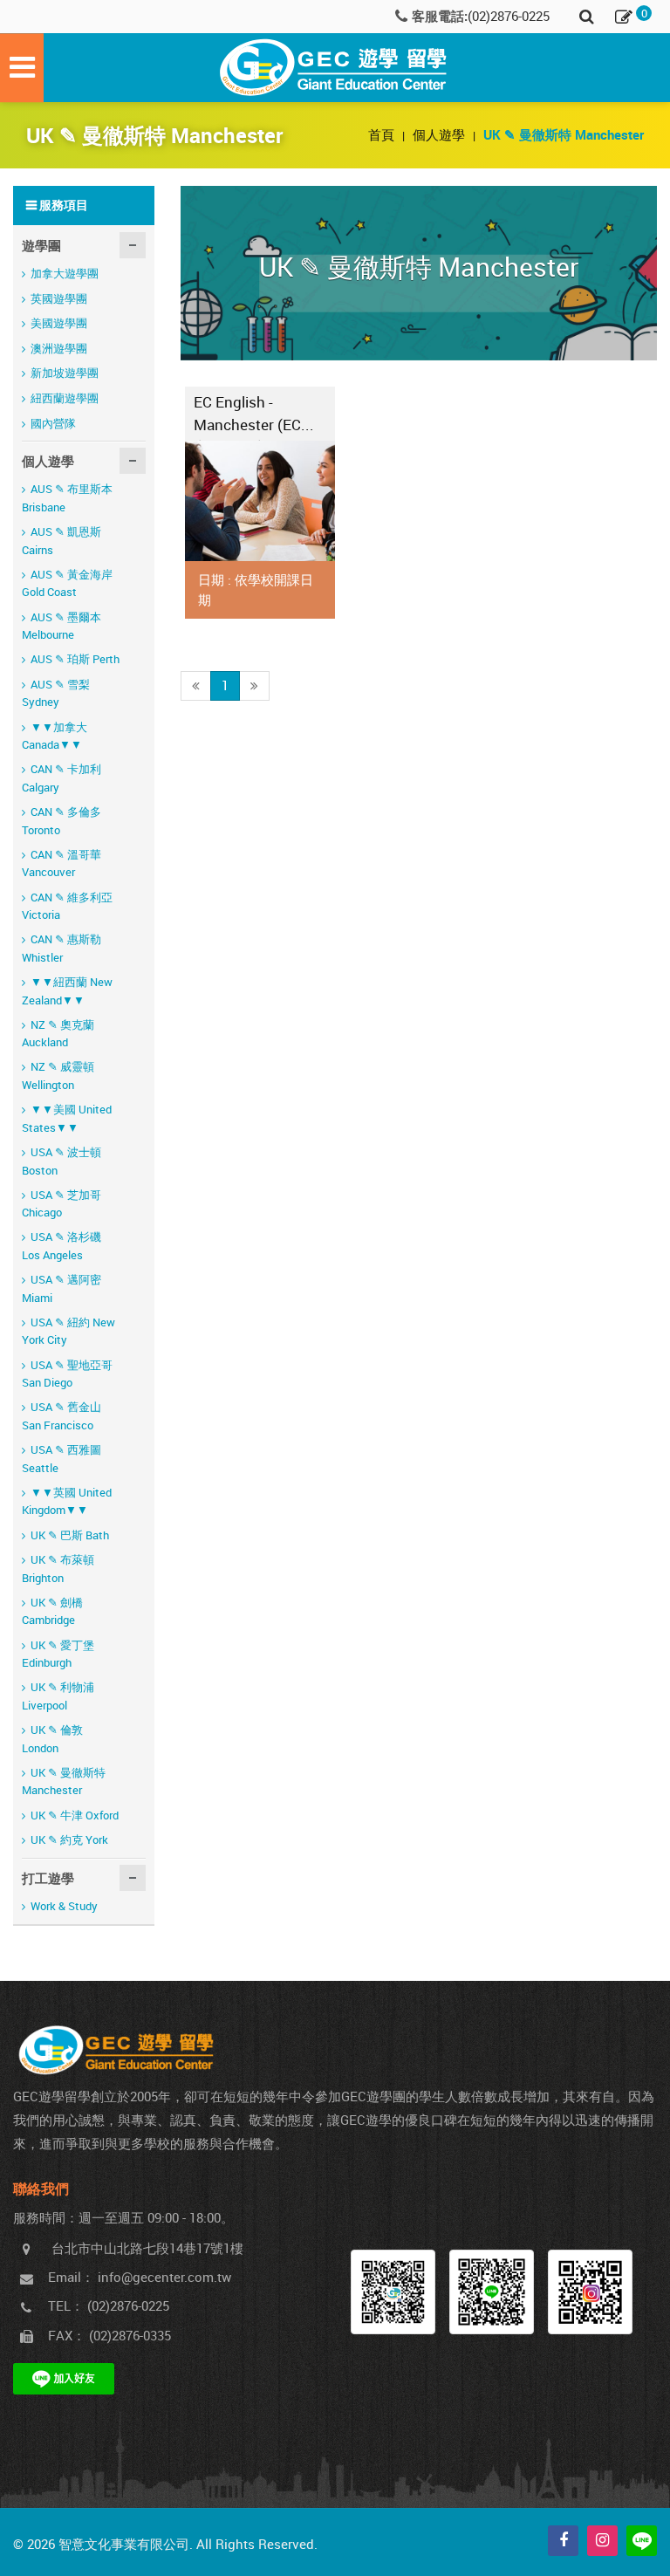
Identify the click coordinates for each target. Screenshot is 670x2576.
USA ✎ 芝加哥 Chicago (62, 1204)
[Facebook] (563, 2541)
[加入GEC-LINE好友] (492, 2292)
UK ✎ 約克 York (69, 1840)
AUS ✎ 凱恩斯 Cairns (62, 541)
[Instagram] (602, 2541)
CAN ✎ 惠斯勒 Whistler (62, 948)
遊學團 (41, 245)
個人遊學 (441, 134)
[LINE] (642, 2541)
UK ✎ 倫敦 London (52, 1739)
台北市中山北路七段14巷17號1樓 (147, 2248)
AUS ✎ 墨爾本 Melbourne (62, 626)
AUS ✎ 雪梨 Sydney (56, 693)
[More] (260, 501)
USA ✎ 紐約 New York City (68, 1331)
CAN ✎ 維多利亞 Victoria (67, 906)
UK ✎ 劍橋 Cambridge (52, 1611)
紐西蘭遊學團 (65, 398)
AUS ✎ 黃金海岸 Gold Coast (67, 583)
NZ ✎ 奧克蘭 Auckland (58, 1034)
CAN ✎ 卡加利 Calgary (62, 778)
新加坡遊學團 (65, 373)
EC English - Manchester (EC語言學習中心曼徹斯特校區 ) (255, 416)
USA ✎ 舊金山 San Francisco (62, 1416)
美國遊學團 (59, 323)
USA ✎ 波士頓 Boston (62, 1161)
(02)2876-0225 (509, 16)
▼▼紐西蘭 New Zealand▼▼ (67, 991)
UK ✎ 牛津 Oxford (75, 1815)
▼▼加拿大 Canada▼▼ (55, 736)
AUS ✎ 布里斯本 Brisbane (67, 498)
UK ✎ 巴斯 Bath (70, 1535)
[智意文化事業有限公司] (335, 68)
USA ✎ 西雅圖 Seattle (62, 1459)
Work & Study (64, 1906)
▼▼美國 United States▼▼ (67, 1118)
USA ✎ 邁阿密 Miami (62, 1288)
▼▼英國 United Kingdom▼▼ (67, 1501)
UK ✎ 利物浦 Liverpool (58, 1696)
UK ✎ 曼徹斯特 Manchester (64, 1781)
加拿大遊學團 (65, 273)
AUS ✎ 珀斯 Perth (75, 659)
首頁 (383, 134)
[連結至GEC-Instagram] (590, 2292)
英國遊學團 (59, 298)
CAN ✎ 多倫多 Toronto (62, 821)
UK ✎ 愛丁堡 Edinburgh (58, 1654)
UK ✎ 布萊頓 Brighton (58, 1569)
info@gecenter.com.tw (164, 2277)
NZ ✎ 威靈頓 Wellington (58, 1076)
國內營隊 (53, 423)
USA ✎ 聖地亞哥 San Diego (67, 1374)
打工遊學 (48, 1878)
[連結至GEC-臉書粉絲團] (393, 2292)
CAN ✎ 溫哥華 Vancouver (62, 863)
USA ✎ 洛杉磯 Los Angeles (62, 1246)
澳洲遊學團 (59, 348)
